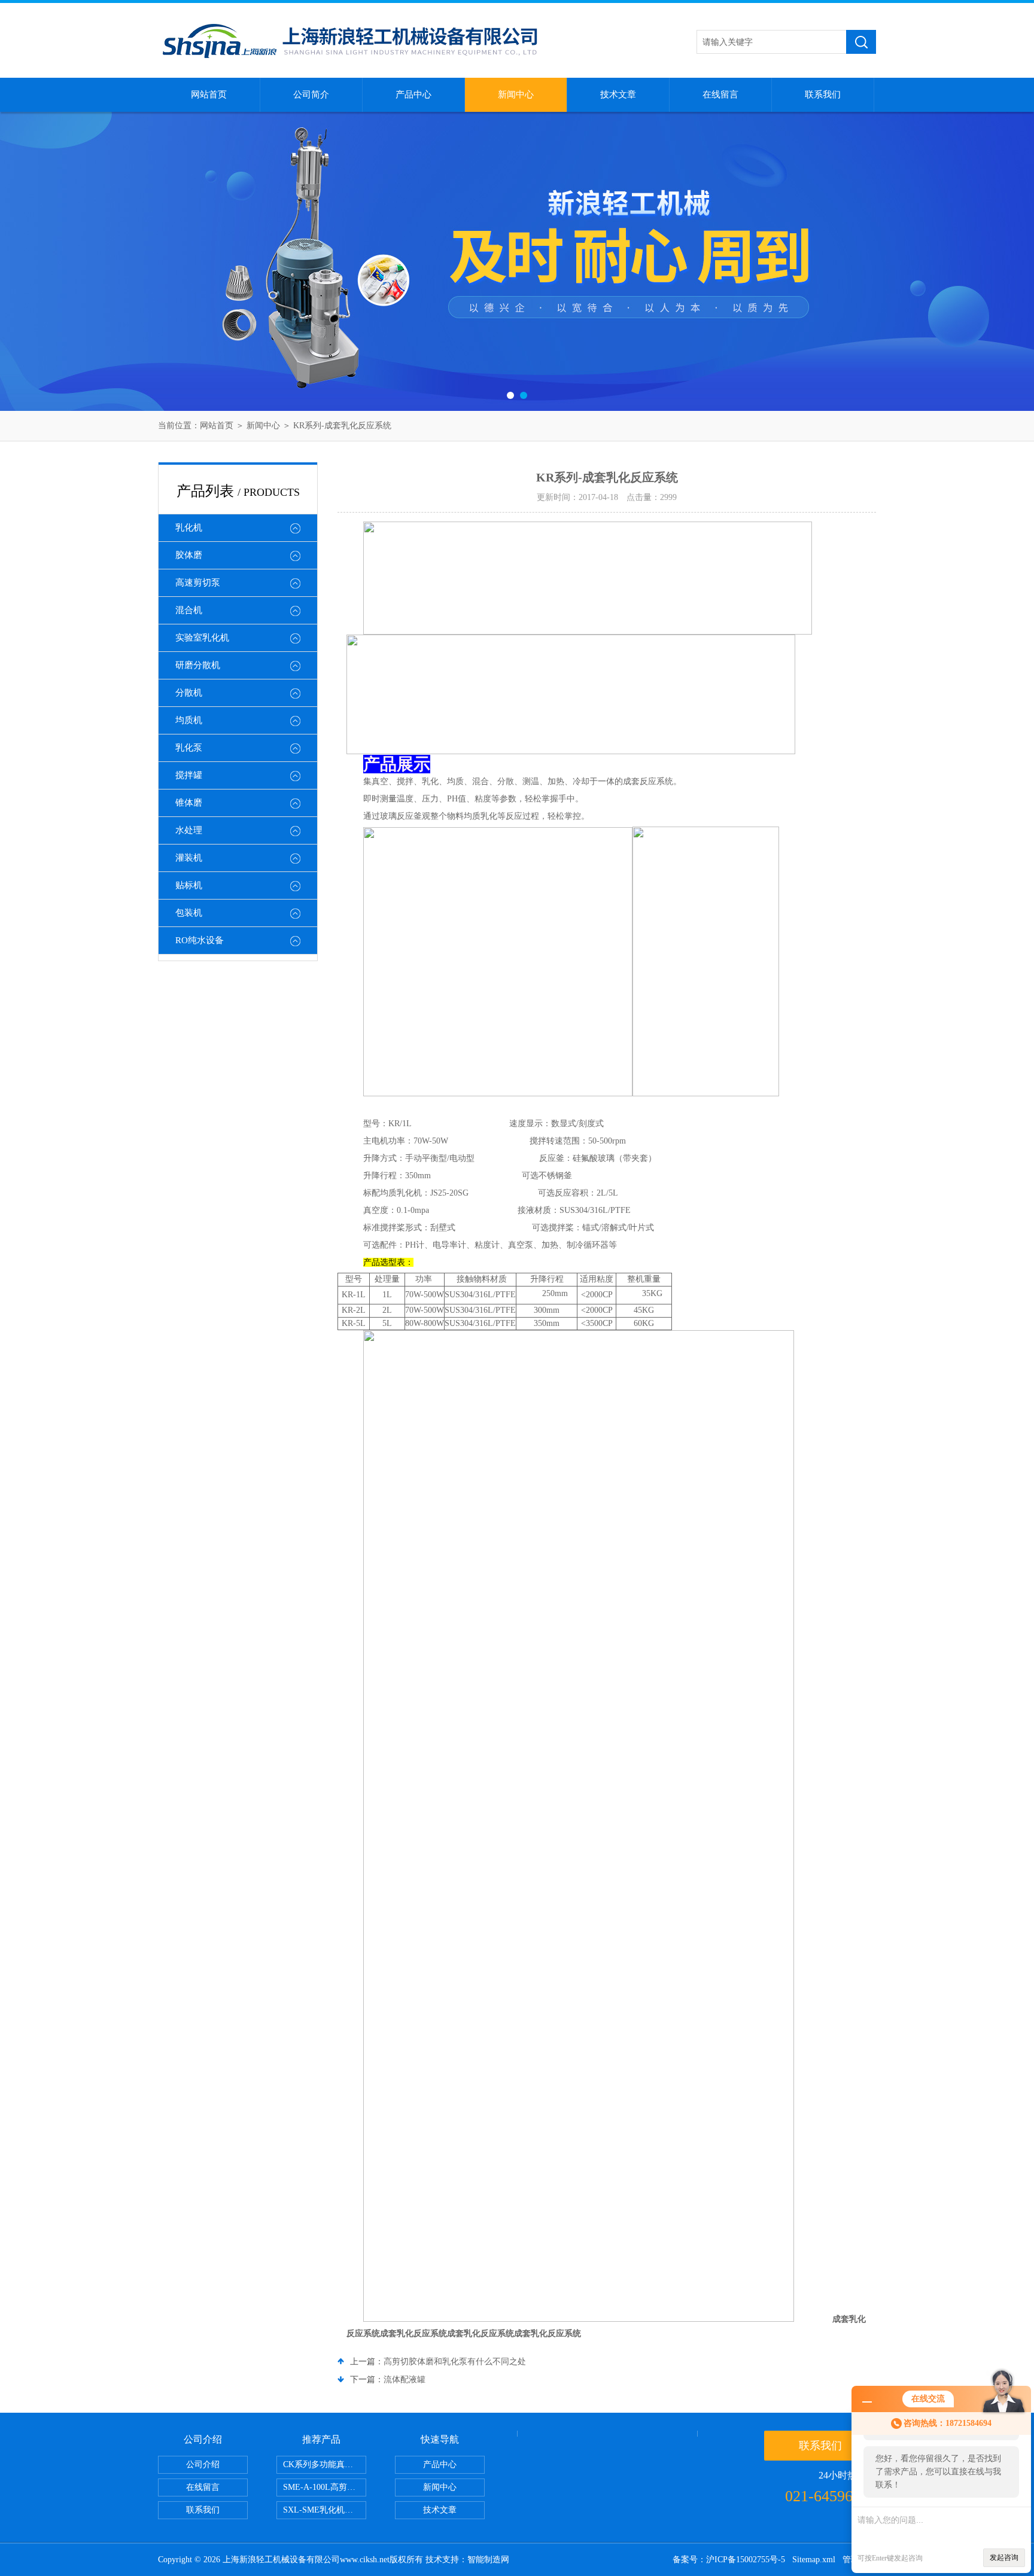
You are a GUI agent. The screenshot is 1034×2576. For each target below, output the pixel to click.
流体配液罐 (405, 2380)
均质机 (189, 720)
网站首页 (209, 94)
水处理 (189, 830)
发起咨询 (1004, 2557)
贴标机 (189, 885)
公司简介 (311, 94)
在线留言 (720, 94)
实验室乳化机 (202, 638)
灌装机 (189, 858)
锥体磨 (189, 803)
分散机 (189, 693)
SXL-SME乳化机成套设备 (325, 2510)
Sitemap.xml (814, 2560)
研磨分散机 (198, 665)
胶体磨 (189, 555)
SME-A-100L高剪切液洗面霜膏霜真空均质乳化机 (325, 2487)
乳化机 (189, 528)
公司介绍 (203, 2464)
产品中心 (413, 94)
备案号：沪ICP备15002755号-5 (729, 2560)
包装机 (189, 913)
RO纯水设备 (200, 940)
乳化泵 (189, 748)
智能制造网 (488, 2560)
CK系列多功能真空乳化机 (325, 2464)
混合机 (189, 610)
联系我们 (823, 94)
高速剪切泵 (198, 583)
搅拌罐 (189, 775)
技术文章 (618, 94)
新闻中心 (516, 94)
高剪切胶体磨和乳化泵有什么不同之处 (455, 2362)
